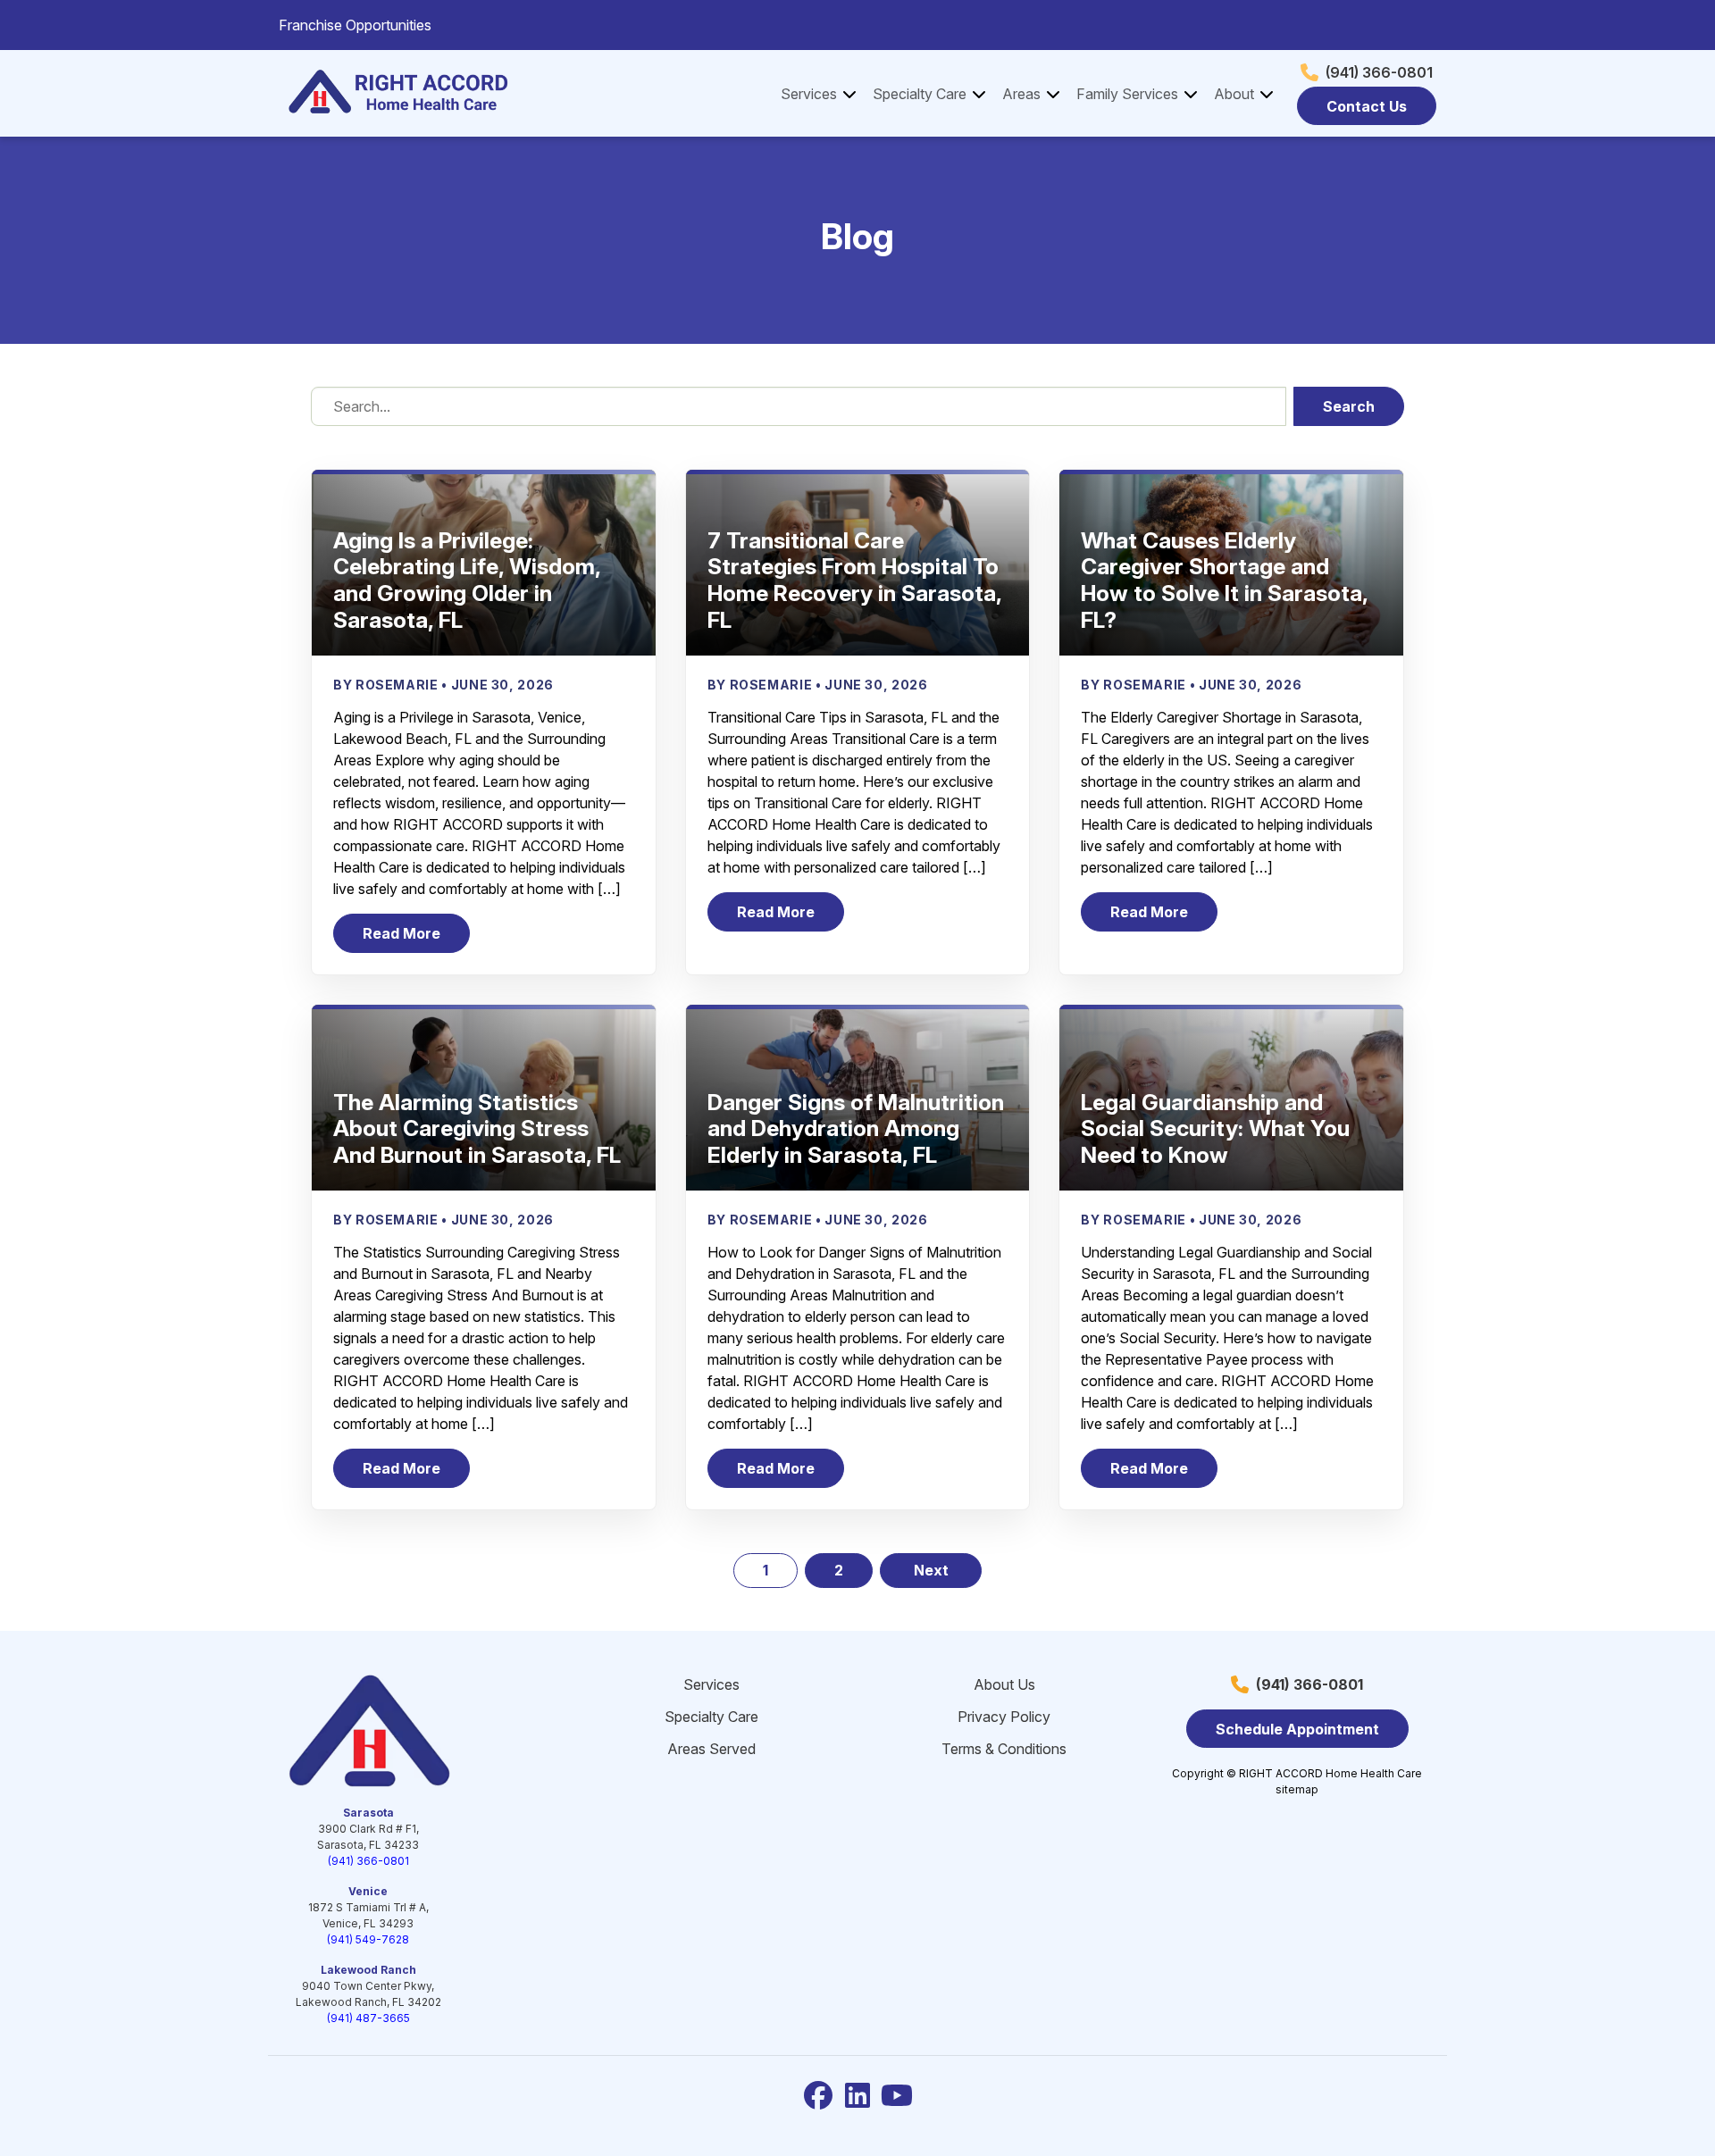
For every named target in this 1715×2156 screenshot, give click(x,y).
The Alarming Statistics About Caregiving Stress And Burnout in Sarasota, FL (477, 1129)
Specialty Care (920, 94)
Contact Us (1367, 106)
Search (1349, 406)
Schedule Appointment (1297, 1729)
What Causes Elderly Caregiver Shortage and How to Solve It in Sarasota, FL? (1224, 580)
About (1234, 94)
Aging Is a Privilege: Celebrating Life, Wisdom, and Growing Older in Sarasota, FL (467, 580)
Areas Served (711, 1749)
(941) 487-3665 (368, 2018)
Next (931, 1570)
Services (809, 94)
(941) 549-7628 (368, 1939)
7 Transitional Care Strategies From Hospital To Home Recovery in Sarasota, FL (854, 580)
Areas (1021, 94)
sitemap (1297, 1789)
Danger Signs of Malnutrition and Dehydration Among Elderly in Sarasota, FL (856, 1129)
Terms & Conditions (1004, 1749)
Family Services (1127, 94)
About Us (1004, 1684)
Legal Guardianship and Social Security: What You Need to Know (1215, 1129)
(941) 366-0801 (1379, 72)
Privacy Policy (1004, 1717)
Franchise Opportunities (355, 25)
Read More (416, 938)
